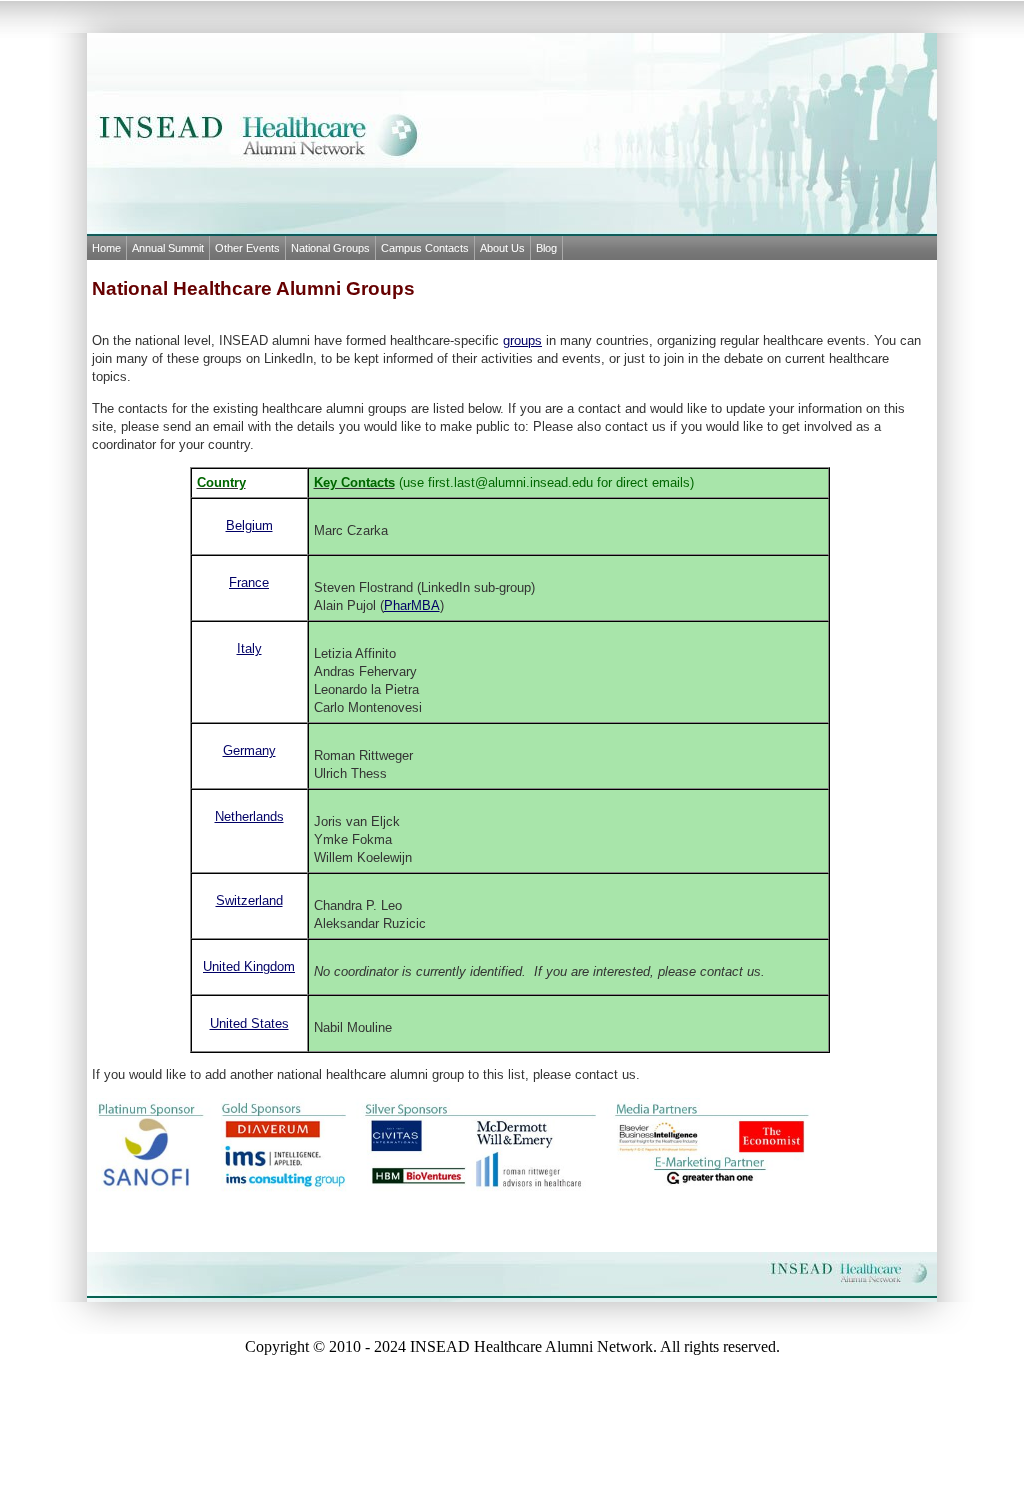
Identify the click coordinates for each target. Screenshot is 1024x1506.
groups (522, 340)
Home (106, 248)
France (249, 582)
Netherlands (249, 816)
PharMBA (412, 605)
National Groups (330, 248)
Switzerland (249, 900)
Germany (249, 750)
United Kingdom (249, 966)
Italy (249, 648)
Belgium (249, 525)
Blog (546, 248)
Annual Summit (168, 248)
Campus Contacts (425, 248)
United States (249, 1023)
